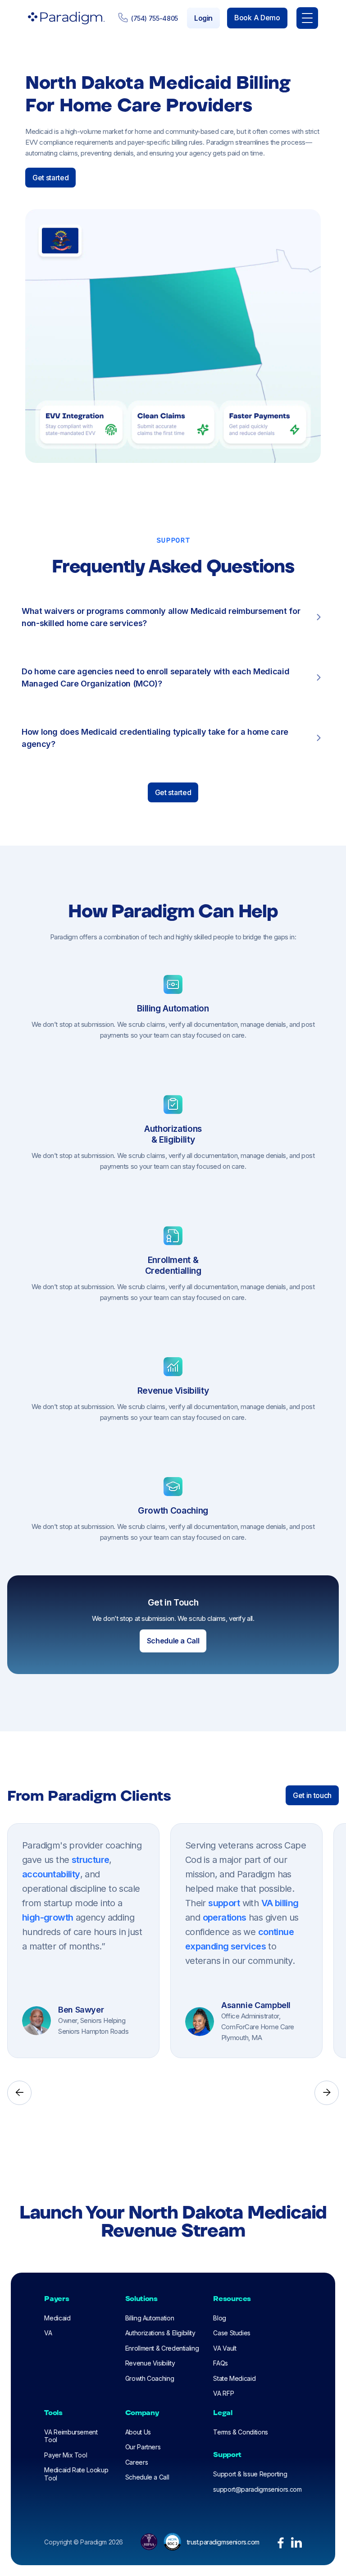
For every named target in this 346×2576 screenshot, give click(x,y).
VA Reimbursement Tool (71, 2436)
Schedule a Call (147, 2477)
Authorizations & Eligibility (160, 2333)
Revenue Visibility (150, 2363)
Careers (137, 2462)
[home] (64, 18)
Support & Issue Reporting (250, 2474)
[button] (307, 18)
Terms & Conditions (241, 2432)
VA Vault (225, 2348)
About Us (138, 2432)
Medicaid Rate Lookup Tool (76, 2474)
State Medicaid (234, 2378)
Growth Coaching (150, 2378)
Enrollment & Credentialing (162, 2348)
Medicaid (57, 2318)
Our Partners (143, 2447)
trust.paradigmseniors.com (223, 2542)
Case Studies (232, 2333)
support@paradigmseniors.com (257, 2489)
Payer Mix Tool (66, 2455)
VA (48, 2333)
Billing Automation (150, 2318)
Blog (220, 2318)
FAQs (221, 2363)
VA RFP (223, 2393)
